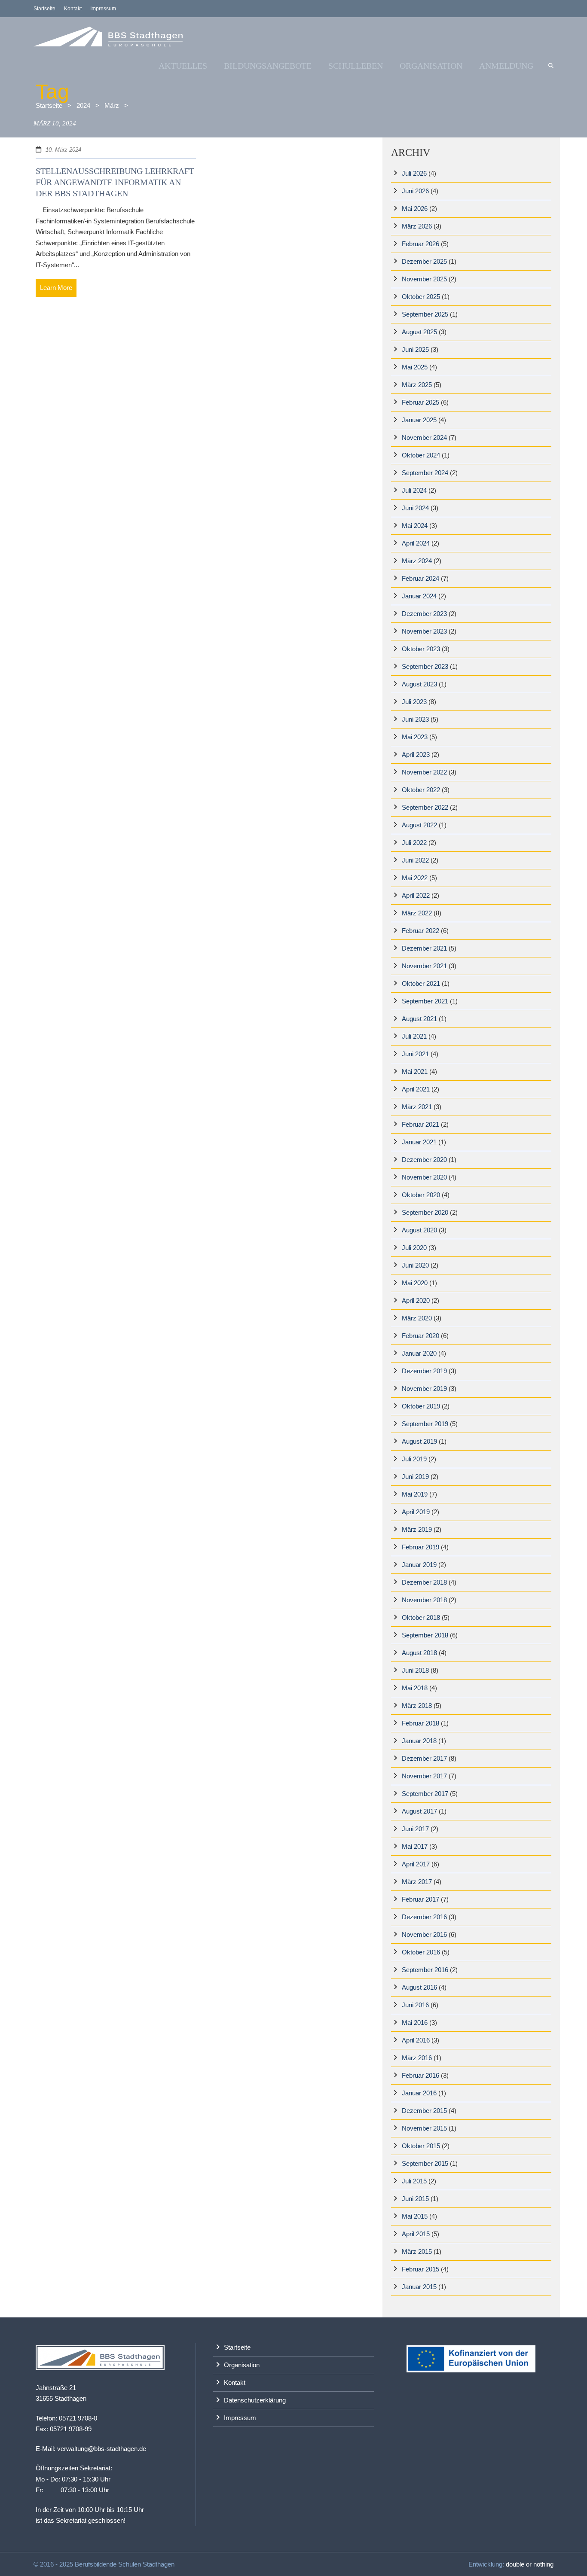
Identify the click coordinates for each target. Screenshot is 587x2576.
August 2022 (419, 825)
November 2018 (424, 1600)
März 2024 (417, 561)
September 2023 (425, 666)
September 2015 (425, 2163)
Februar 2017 (420, 1899)
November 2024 (424, 437)
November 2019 (424, 1389)
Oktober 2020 (421, 1195)
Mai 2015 (415, 2216)
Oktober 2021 (421, 983)
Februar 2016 (420, 2075)
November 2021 (424, 966)
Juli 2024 (414, 490)
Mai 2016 (415, 2023)
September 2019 (425, 1424)
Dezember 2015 (424, 2111)
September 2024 (425, 473)
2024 (83, 105)
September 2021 (425, 1001)
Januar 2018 (419, 1741)
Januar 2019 (419, 1565)
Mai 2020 (415, 1283)
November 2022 (424, 772)
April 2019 (416, 1512)
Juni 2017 (415, 1829)
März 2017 (417, 1882)
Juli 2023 (414, 702)
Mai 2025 (415, 367)
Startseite (44, 9)
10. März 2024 (63, 150)
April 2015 (416, 2234)
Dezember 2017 (424, 1758)
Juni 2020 (415, 1265)
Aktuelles (183, 66)
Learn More (56, 288)
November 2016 (424, 1934)
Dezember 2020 (424, 1160)
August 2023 (419, 684)
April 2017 (416, 1864)
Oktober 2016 (421, 1952)
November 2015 (424, 2128)
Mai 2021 (415, 1072)
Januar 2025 (419, 420)
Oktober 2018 (421, 1617)
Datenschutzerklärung (255, 2400)
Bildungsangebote (268, 66)
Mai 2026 (415, 209)
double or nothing (530, 2564)
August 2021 (419, 1019)
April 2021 (416, 1089)
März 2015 (417, 2251)
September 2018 (425, 1635)
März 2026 (417, 226)
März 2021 (417, 1107)
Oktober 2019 (421, 1406)
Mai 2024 (415, 526)
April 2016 (416, 2040)
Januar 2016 (419, 2093)
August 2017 (419, 1811)
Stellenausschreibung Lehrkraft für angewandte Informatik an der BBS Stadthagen (115, 182)
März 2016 (417, 2058)
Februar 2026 (420, 244)
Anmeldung (506, 66)
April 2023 (416, 755)
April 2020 (416, 1300)
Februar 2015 (420, 2269)
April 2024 (416, 543)
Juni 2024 (415, 508)
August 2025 (419, 332)
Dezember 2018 (424, 1582)
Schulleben (356, 66)
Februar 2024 (420, 578)
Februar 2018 (420, 1723)
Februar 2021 (420, 1124)
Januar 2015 (419, 2287)
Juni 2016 (415, 2005)
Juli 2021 (414, 1036)
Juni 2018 (415, 1670)
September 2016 (425, 1970)
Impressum (103, 9)
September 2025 (425, 314)
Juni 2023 (415, 719)
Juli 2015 (414, 2181)
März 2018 (417, 1706)
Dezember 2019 (424, 1371)
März (112, 105)
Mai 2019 (415, 1494)
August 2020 (419, 1230)
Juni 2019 (415, 1477)
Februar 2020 (420, 1336)
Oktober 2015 (421, 2146)
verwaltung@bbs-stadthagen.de (102, 2449)
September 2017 (425, 1794)
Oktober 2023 (421, 649)
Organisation (431, 66)
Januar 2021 (419, 1142)
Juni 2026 (415, 191)
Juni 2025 (415, 349)
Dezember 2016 (424, 1917)
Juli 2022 (414, 843)
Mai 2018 (415, 1688)
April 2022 (416, 895)
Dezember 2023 (424, 614)
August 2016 (419, 1987)
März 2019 (417, 1529)
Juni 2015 (415, 2199)
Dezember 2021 (424, 948)
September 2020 (425, 1212)
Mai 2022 (415, 878)
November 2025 (424, 279)
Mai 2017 (415, 1846)
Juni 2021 (415, 1054)
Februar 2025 (420, 402)
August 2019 (419, 1441)
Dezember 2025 (424, 261)
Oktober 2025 (421, 297)
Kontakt (73, 9)
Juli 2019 (414, 1459)
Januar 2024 (419, 596)
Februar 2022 (420, 931)
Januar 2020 (419, 1353)
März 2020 (417, 1318)
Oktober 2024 (421, 455)
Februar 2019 (420, 1547)
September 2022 (425, 807)
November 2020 (424, 1177)
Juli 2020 (414, 1248)
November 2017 (424, 1776)
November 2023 (424, 631)
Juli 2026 (414, 173)
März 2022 (417, 913)
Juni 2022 (415, 860)
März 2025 (417, 385)
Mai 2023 (415, 737)
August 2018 (419, 1653)
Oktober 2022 (421, 790)
